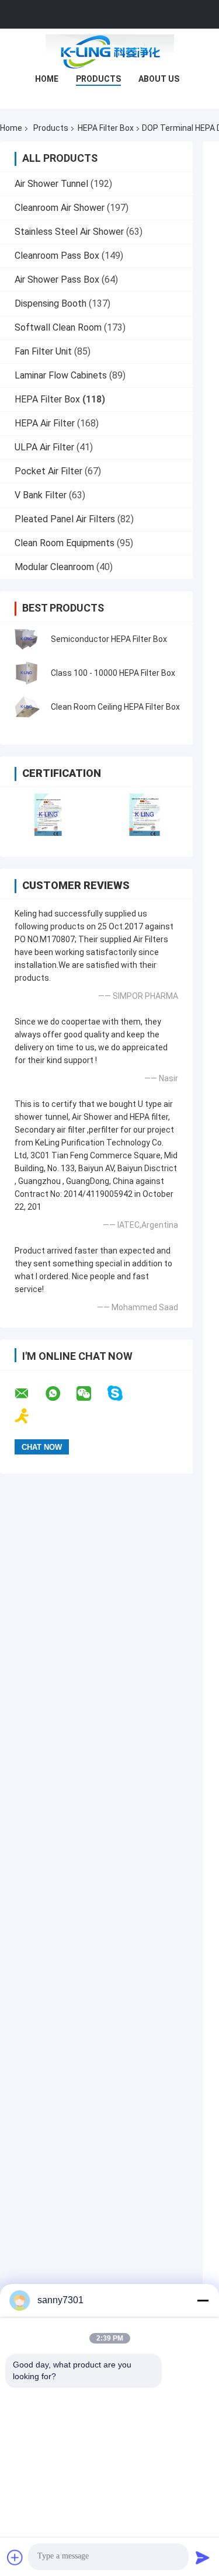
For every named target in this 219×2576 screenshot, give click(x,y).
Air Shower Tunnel (51, 184)
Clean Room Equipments (65, 543)
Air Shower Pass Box (57, 280)
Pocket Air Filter (48, 471)
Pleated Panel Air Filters (65, 519)
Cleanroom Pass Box (57, 256)
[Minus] (203, 2300)
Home (47, 79)
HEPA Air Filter (45, 423)
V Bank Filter (41, 495)
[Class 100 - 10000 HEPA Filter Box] (26, 673)
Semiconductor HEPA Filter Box (109, 639)
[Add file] (15, 2557)
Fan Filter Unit (43, 351)
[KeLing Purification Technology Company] (110, 52)
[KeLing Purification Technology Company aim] (29, 1416)
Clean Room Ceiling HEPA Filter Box (115, 707)
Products (98, 79)
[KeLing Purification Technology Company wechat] (91, 1394)
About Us (159, 79)
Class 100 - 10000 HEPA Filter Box (113, 673)
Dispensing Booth (51, 303)
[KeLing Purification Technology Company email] (29, 1394)
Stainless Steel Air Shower (69, 232)
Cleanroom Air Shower (60, 208)
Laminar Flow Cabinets (61, 375)
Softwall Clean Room (58, 327)
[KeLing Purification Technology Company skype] (122, 1393)
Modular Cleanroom (54, 567)
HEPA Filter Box (106, 128)
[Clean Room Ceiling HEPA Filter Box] (26, 707)
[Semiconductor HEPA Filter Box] (26, 639)
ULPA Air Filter (44, 447)
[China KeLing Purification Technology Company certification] (48, 815)
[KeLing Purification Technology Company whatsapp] (60, 1394)
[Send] (203, 2557)
